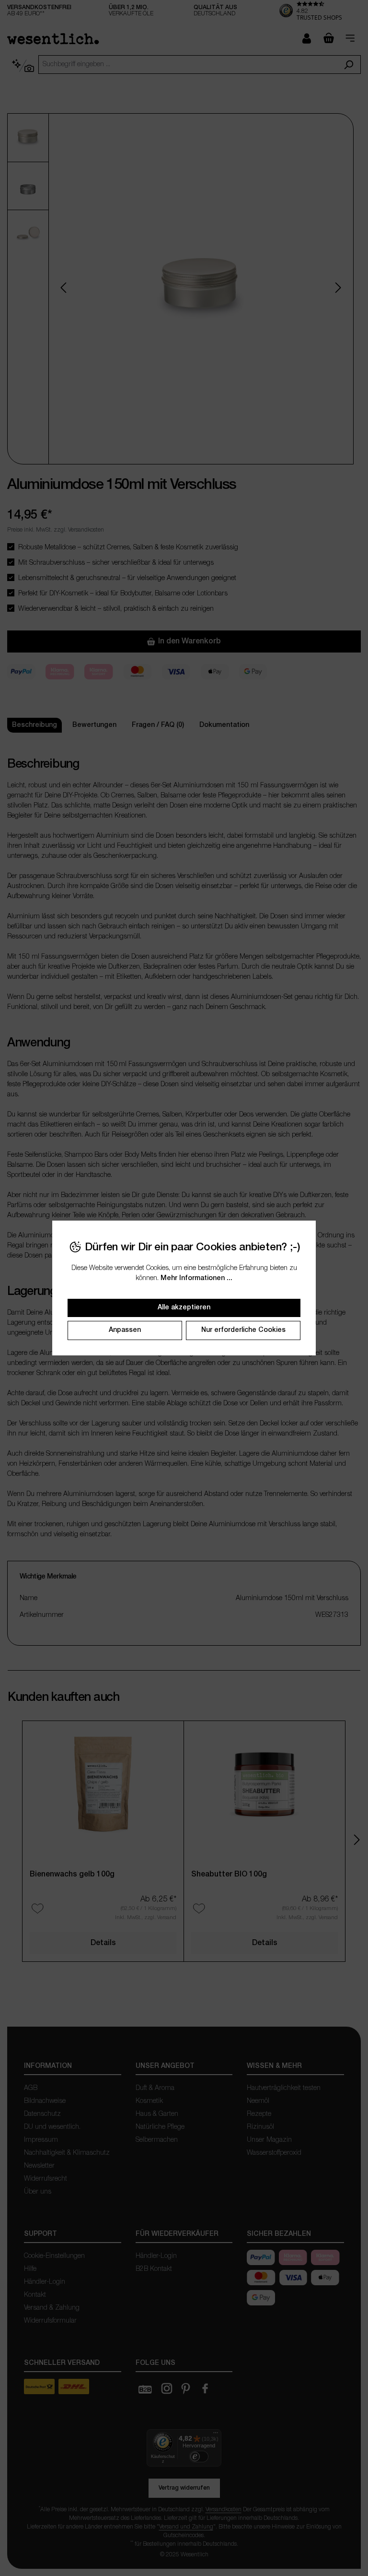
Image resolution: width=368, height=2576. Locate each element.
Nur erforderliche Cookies (243, 1330)
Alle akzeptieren (184, 1308)
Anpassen (125, 1330)
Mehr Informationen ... (196, 1278)
